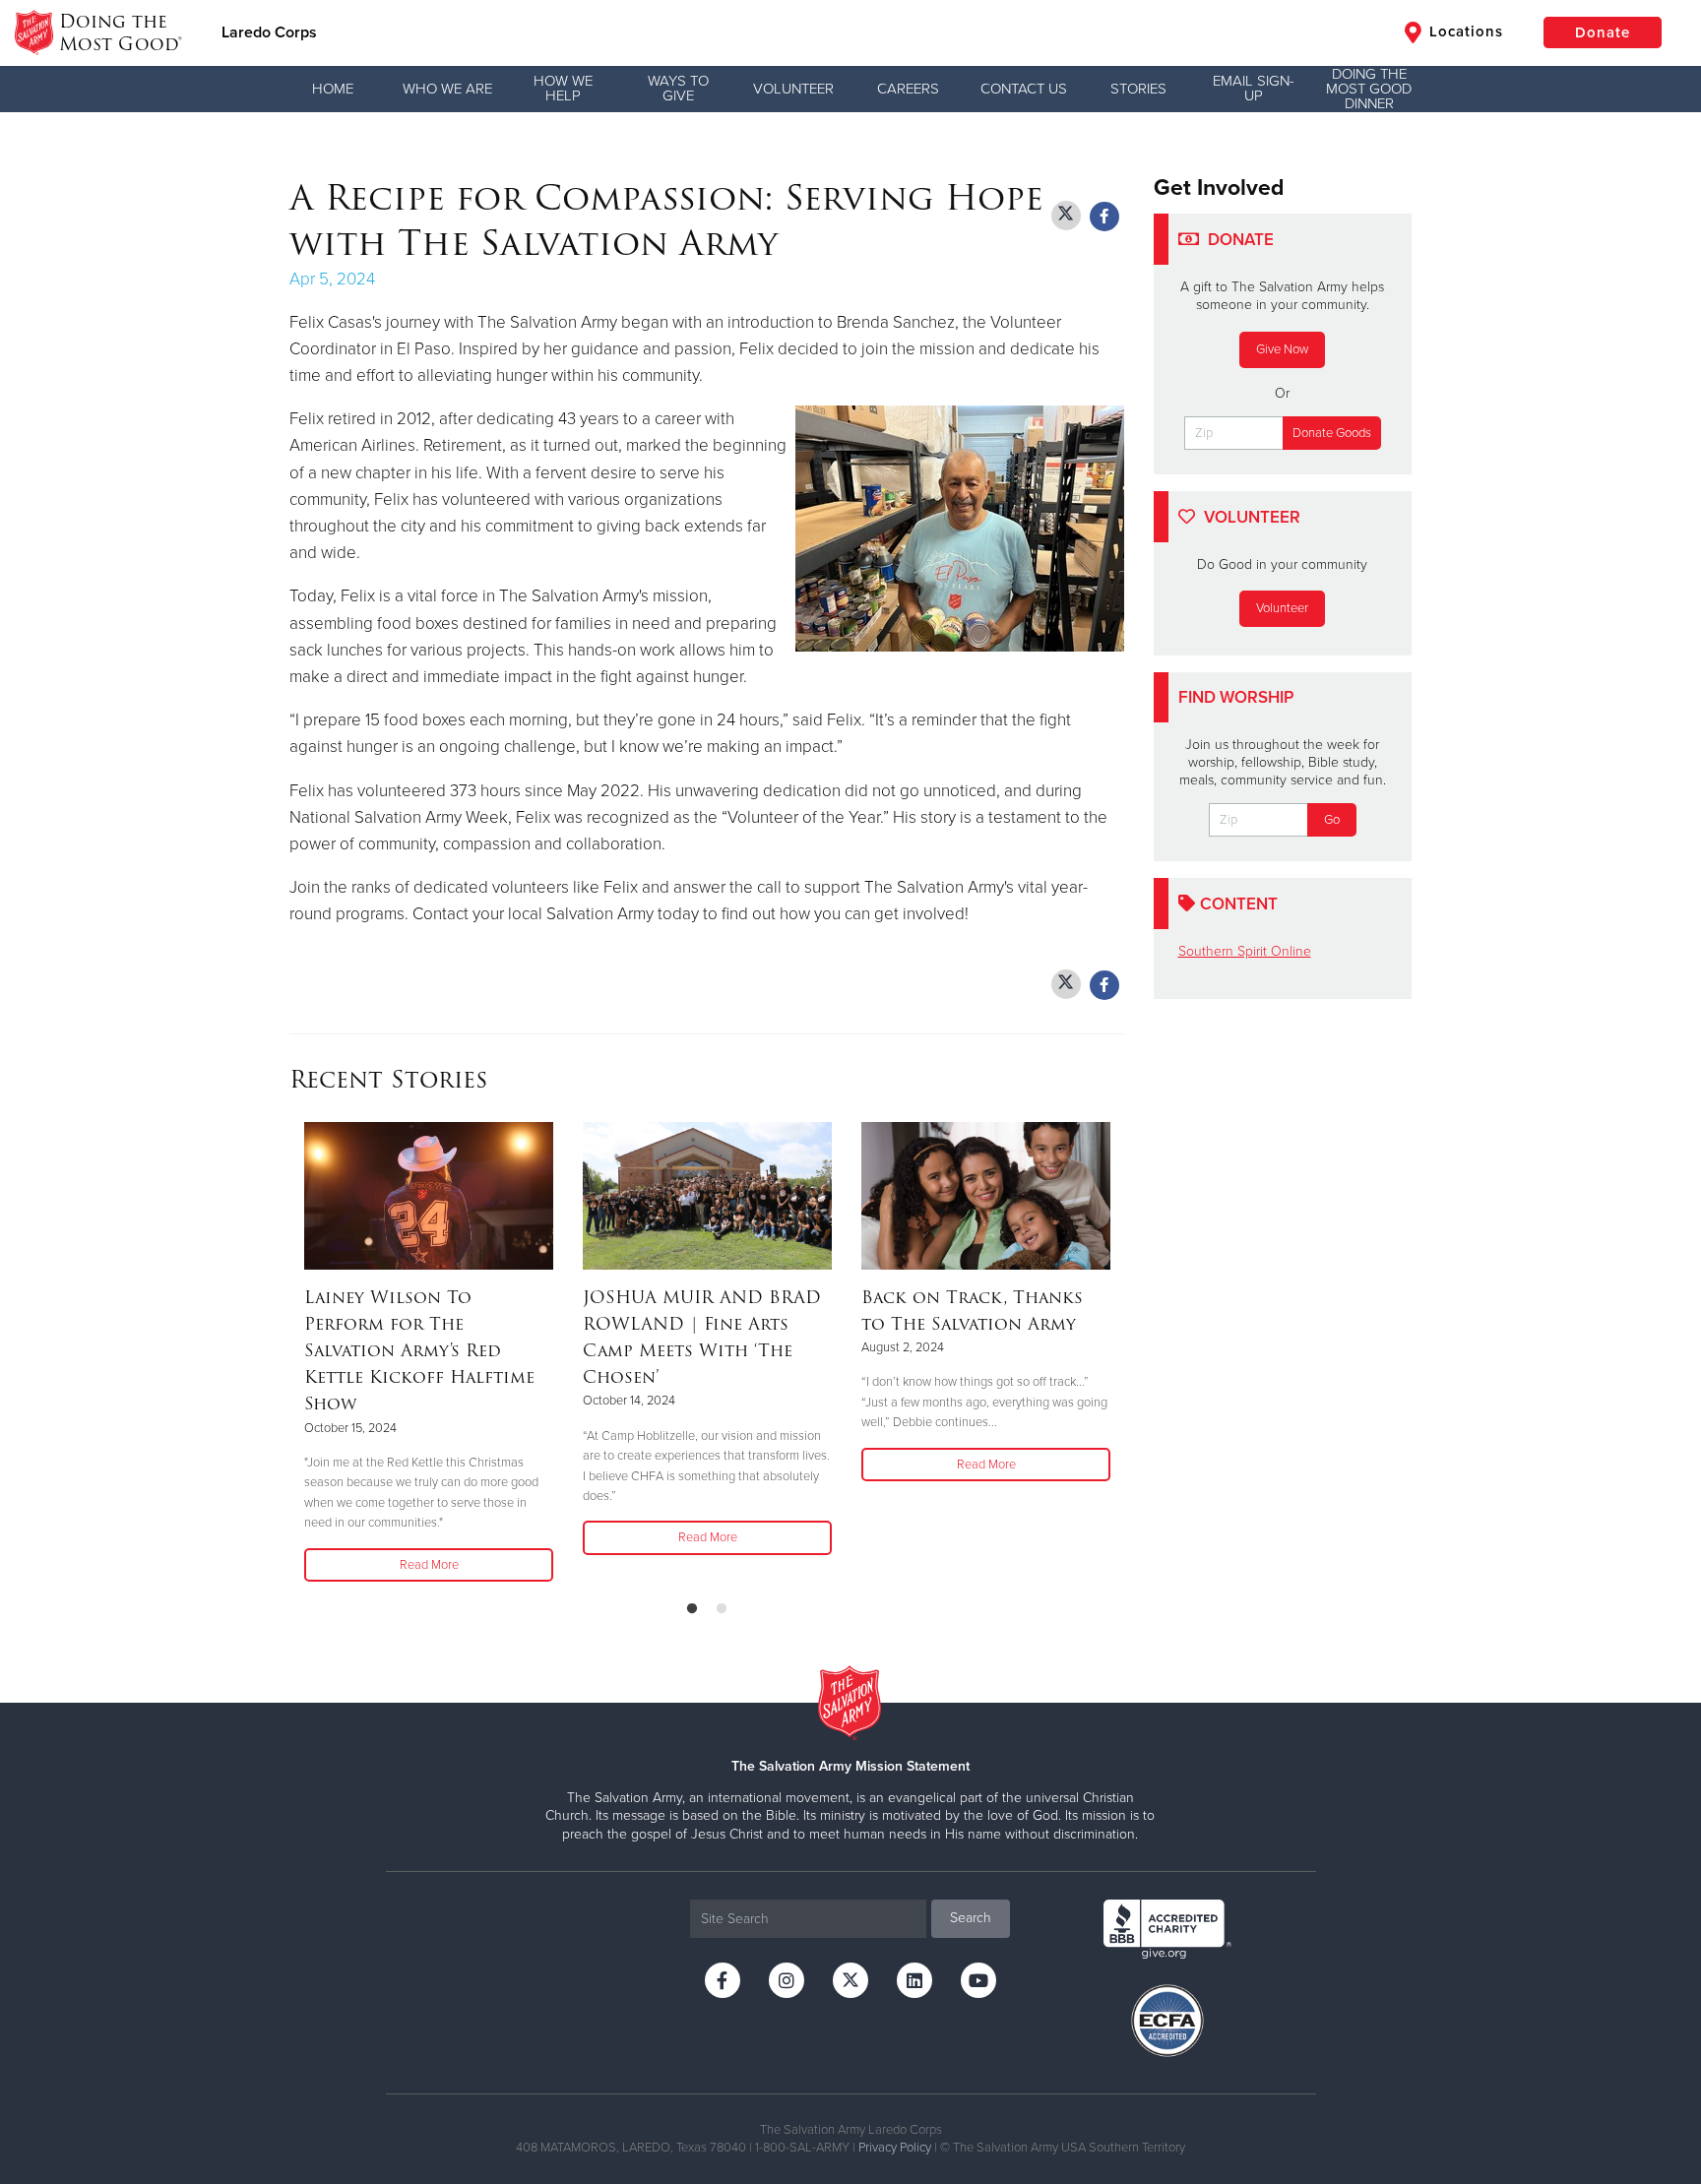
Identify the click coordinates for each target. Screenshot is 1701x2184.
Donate (1603, 32)
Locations (1464, 31)
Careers (908, 89)
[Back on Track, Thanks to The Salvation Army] (986, 1196)
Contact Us (1024, 89)
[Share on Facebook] (1104, 217)
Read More (429, 1565)
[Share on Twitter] (1066, 216)
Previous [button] (295, 1353)
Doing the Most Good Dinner (1369, 89)
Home (333, 89)
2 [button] (722, 1609)
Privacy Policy (895, 2148)
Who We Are (447, 89)
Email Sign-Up (1254, 88)
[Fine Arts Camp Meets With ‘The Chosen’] (707, 1196)
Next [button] (1118, 1353)
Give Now (1282, 349)
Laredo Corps (269, 32)
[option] (429, 1353)
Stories (1138, 89)
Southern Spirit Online (1245, 951)
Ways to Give (678, 88)
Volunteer (793, 89)
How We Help (563, 88)
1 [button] (692, 1609)
